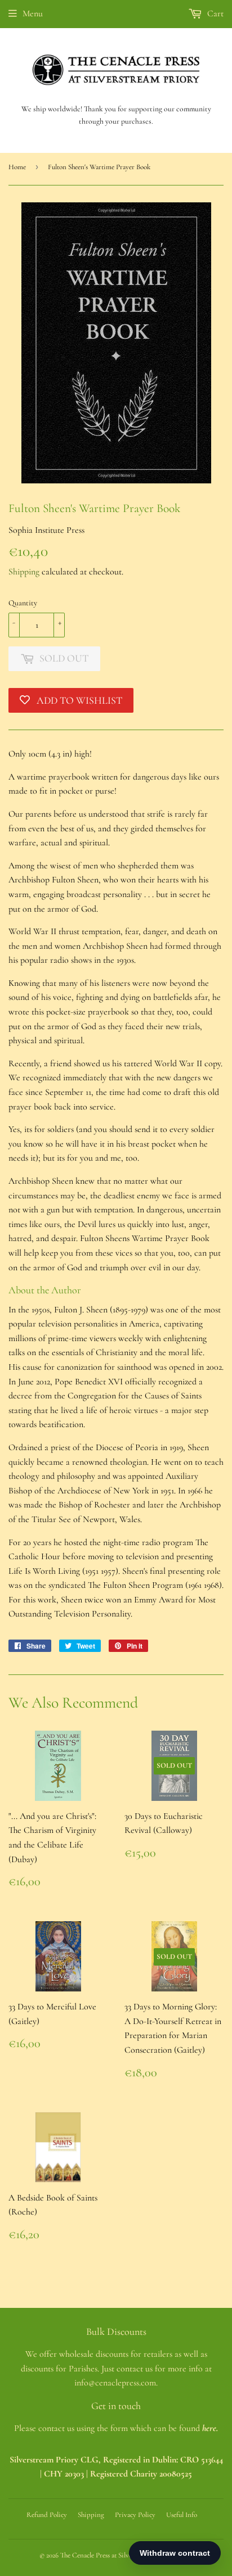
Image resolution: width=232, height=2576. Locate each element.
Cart (214, 13)
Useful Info (182, 2515)
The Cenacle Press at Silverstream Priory (117, 2555)
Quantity (23, 603)
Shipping (24, 572)
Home (17, 167)
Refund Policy (47, 2515)
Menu (33, 13)
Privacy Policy (135, 2515)
